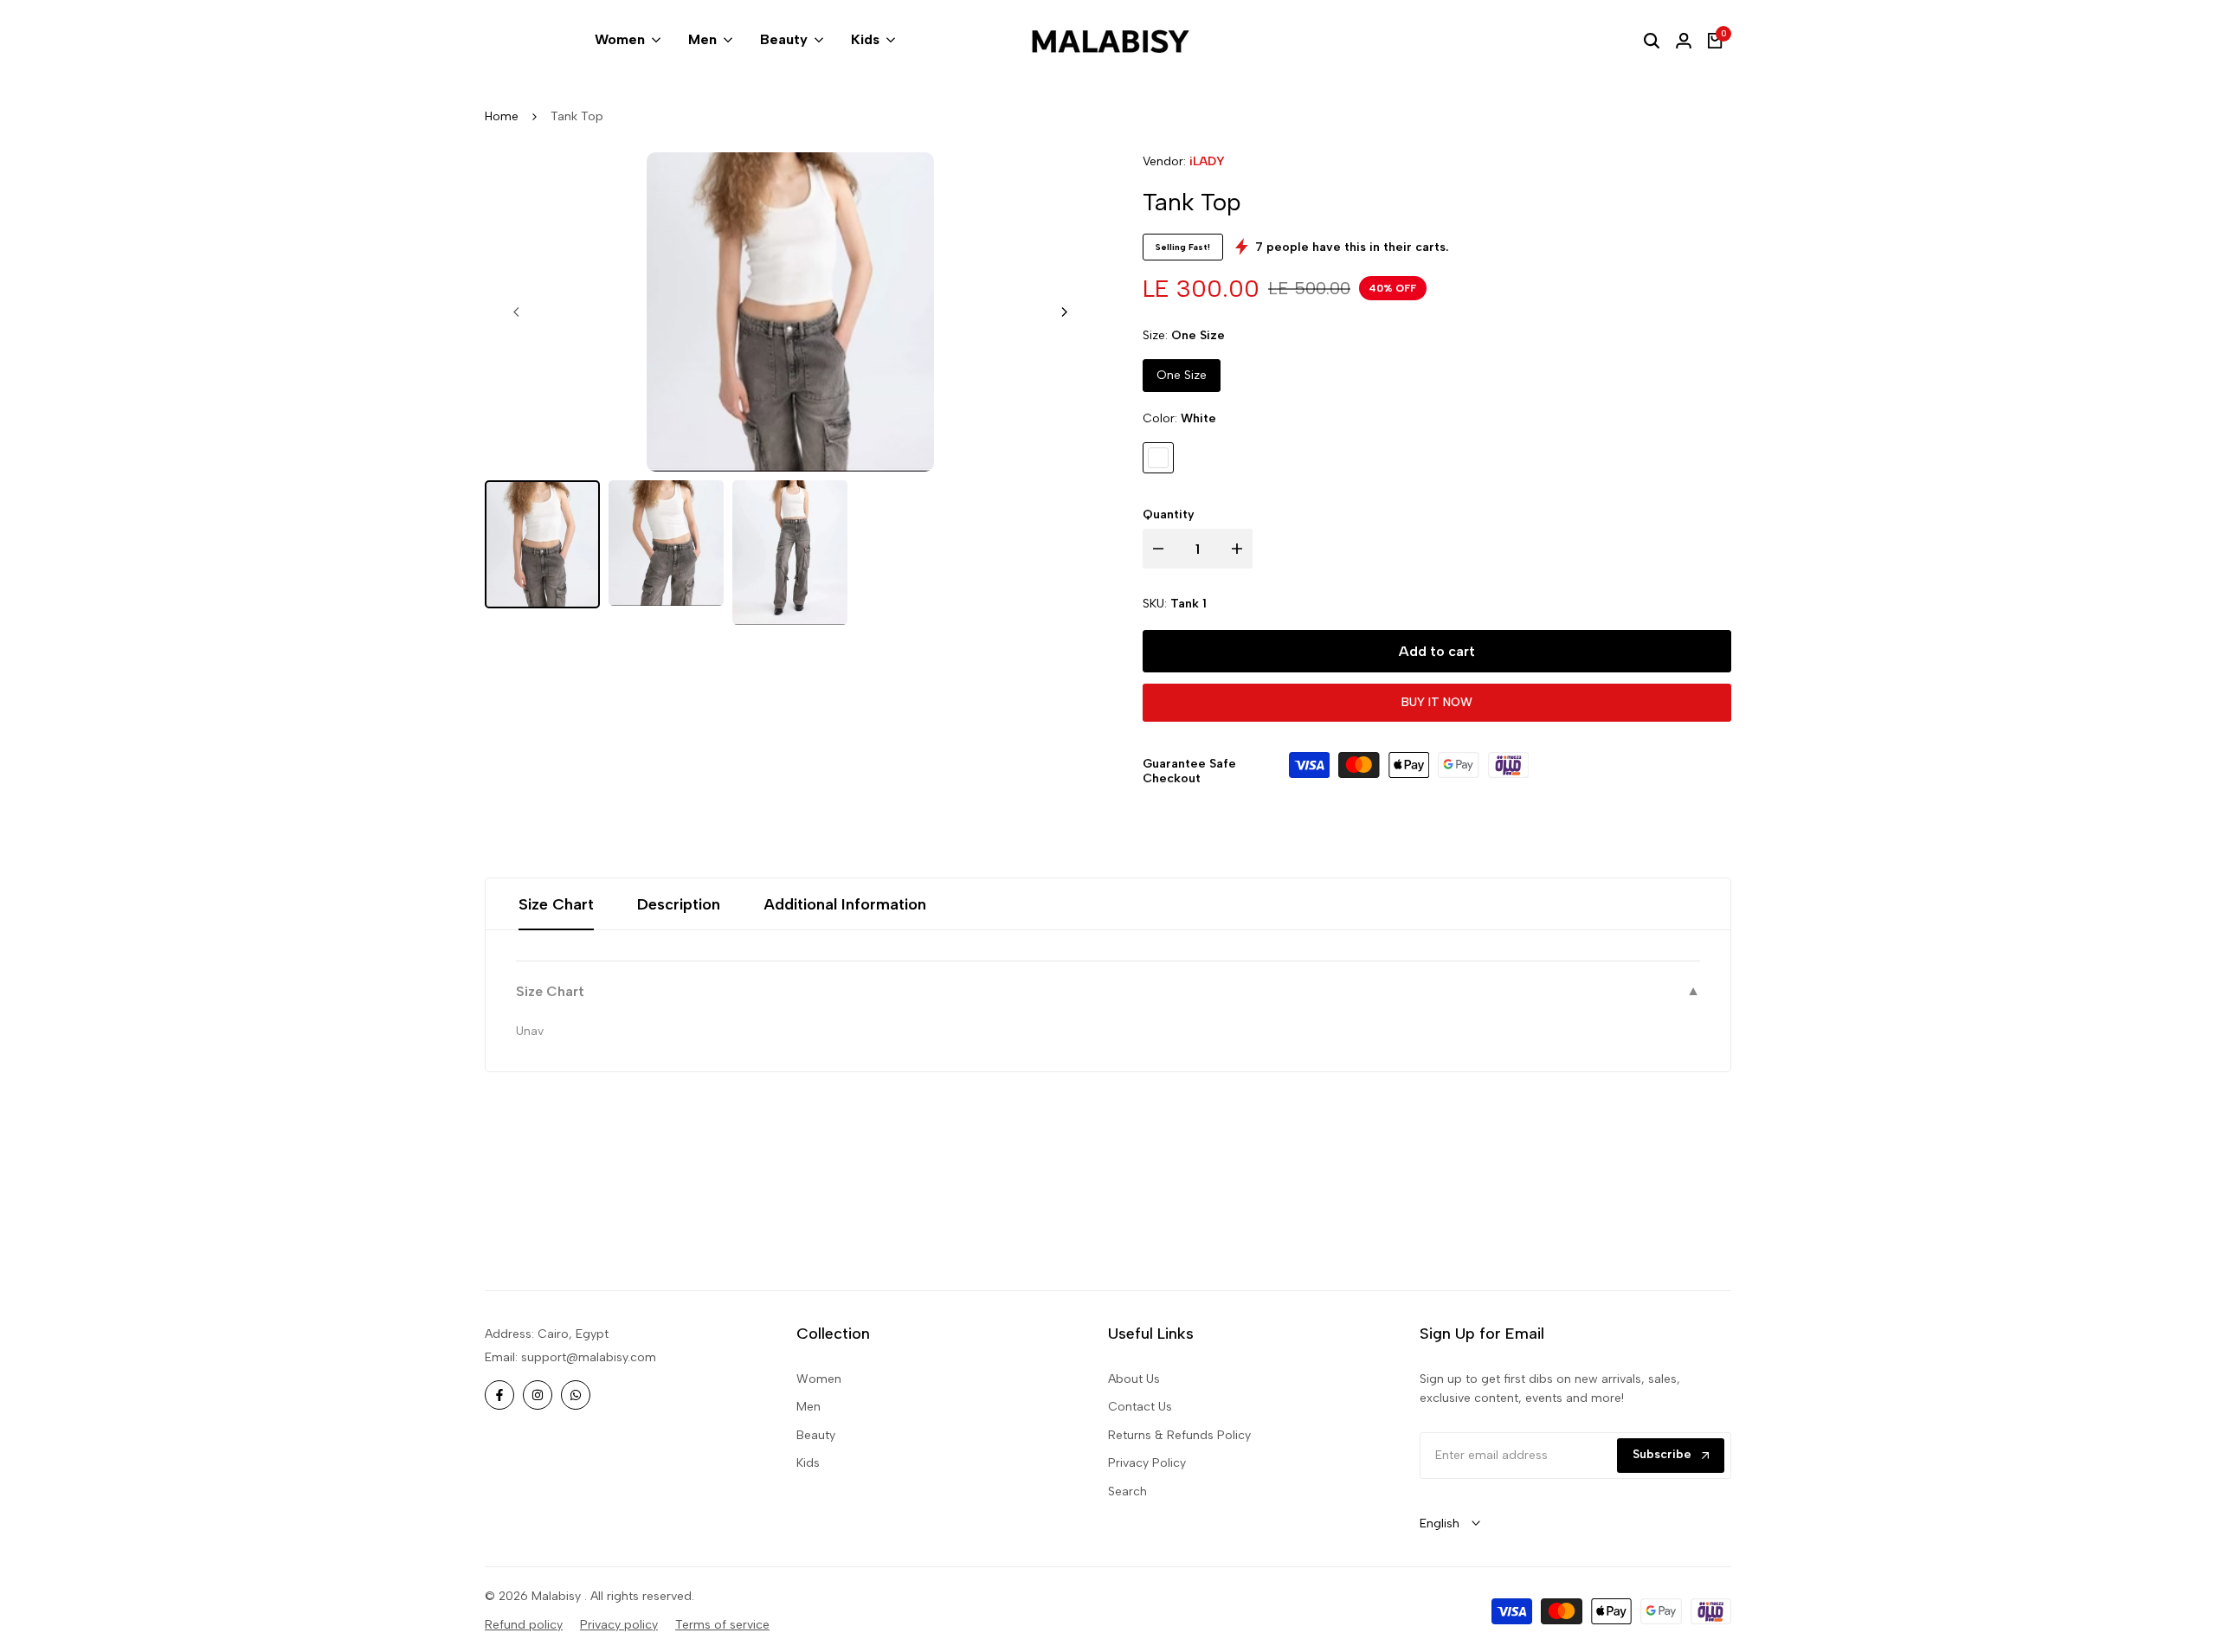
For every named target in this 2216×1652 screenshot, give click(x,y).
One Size (1182, 375)
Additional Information (845, 904)
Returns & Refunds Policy (1179, 1435)
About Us (1134, 1379)
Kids (808, 1463)
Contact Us (1140, 1407)
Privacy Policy (1147, 1463)
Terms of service (722, 1625)
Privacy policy (619, 1625)
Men (808, 1407)
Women (819, 1379)
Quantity (1169, 514)
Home (502, 116)
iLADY (1207, 161)
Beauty (816, 1435)
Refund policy (524, 1625)
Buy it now (1437, 702)
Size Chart (556, 904)
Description (679, 904)
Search (1127, 1491)
